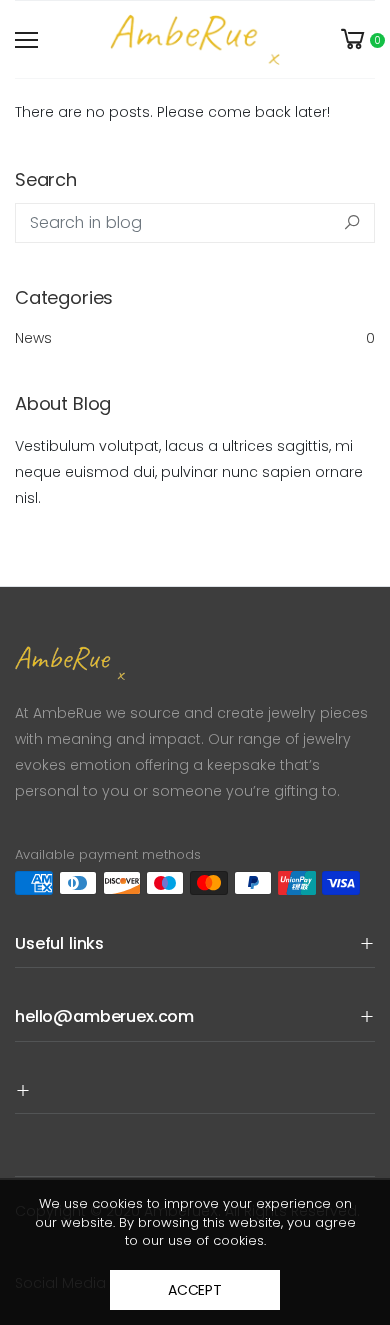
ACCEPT (195, 1290)
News (195, 338)
